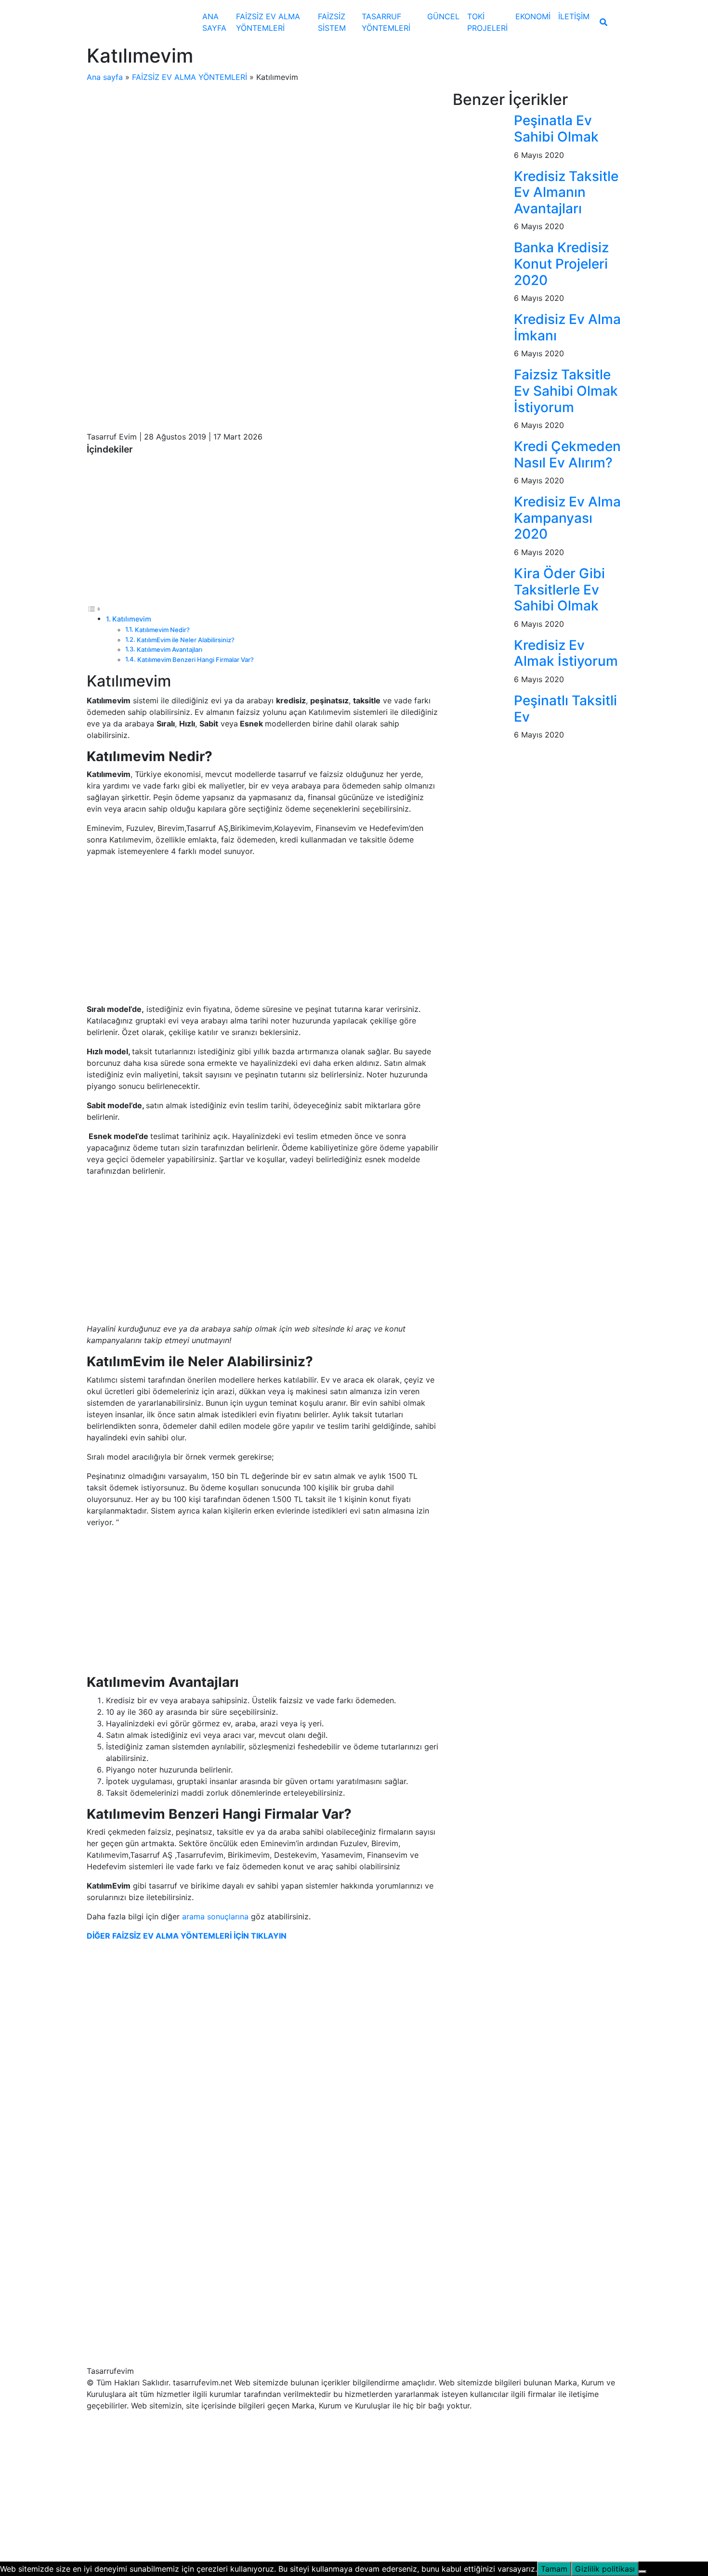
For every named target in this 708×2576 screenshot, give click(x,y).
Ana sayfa (105, 77)
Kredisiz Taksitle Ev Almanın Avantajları (566, 192)
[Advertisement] (262, 162)
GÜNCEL (443, 16)
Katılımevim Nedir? (162, 630)
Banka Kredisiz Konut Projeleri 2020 (561, 264)
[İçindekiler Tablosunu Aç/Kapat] (94, 608)
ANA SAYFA (214, 22)
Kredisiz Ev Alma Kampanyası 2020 (567, 518)
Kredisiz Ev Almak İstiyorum (566, 653)
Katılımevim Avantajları (170, 649)
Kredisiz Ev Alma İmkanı (567, 327)
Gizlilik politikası (605, 2569)
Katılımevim (132, 619)
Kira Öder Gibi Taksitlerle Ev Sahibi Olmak (559, 589)
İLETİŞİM (574, 16)
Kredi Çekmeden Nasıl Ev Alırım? (567, 454)
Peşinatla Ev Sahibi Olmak (556, 129)
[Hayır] (642, 2572)
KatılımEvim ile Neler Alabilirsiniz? (186, 640)
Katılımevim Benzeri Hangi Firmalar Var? (196, 660)
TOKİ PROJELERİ (487, 22)
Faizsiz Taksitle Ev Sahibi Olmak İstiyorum (566, 391)
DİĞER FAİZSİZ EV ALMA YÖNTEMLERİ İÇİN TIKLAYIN (187, 1936)
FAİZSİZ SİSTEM (332, 22)
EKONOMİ (533, 16)
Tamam (554, 2569)
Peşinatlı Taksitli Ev (565, 709)
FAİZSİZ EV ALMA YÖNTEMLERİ (268, 22)
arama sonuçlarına (216, 1916)
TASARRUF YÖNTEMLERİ (386, 22)
